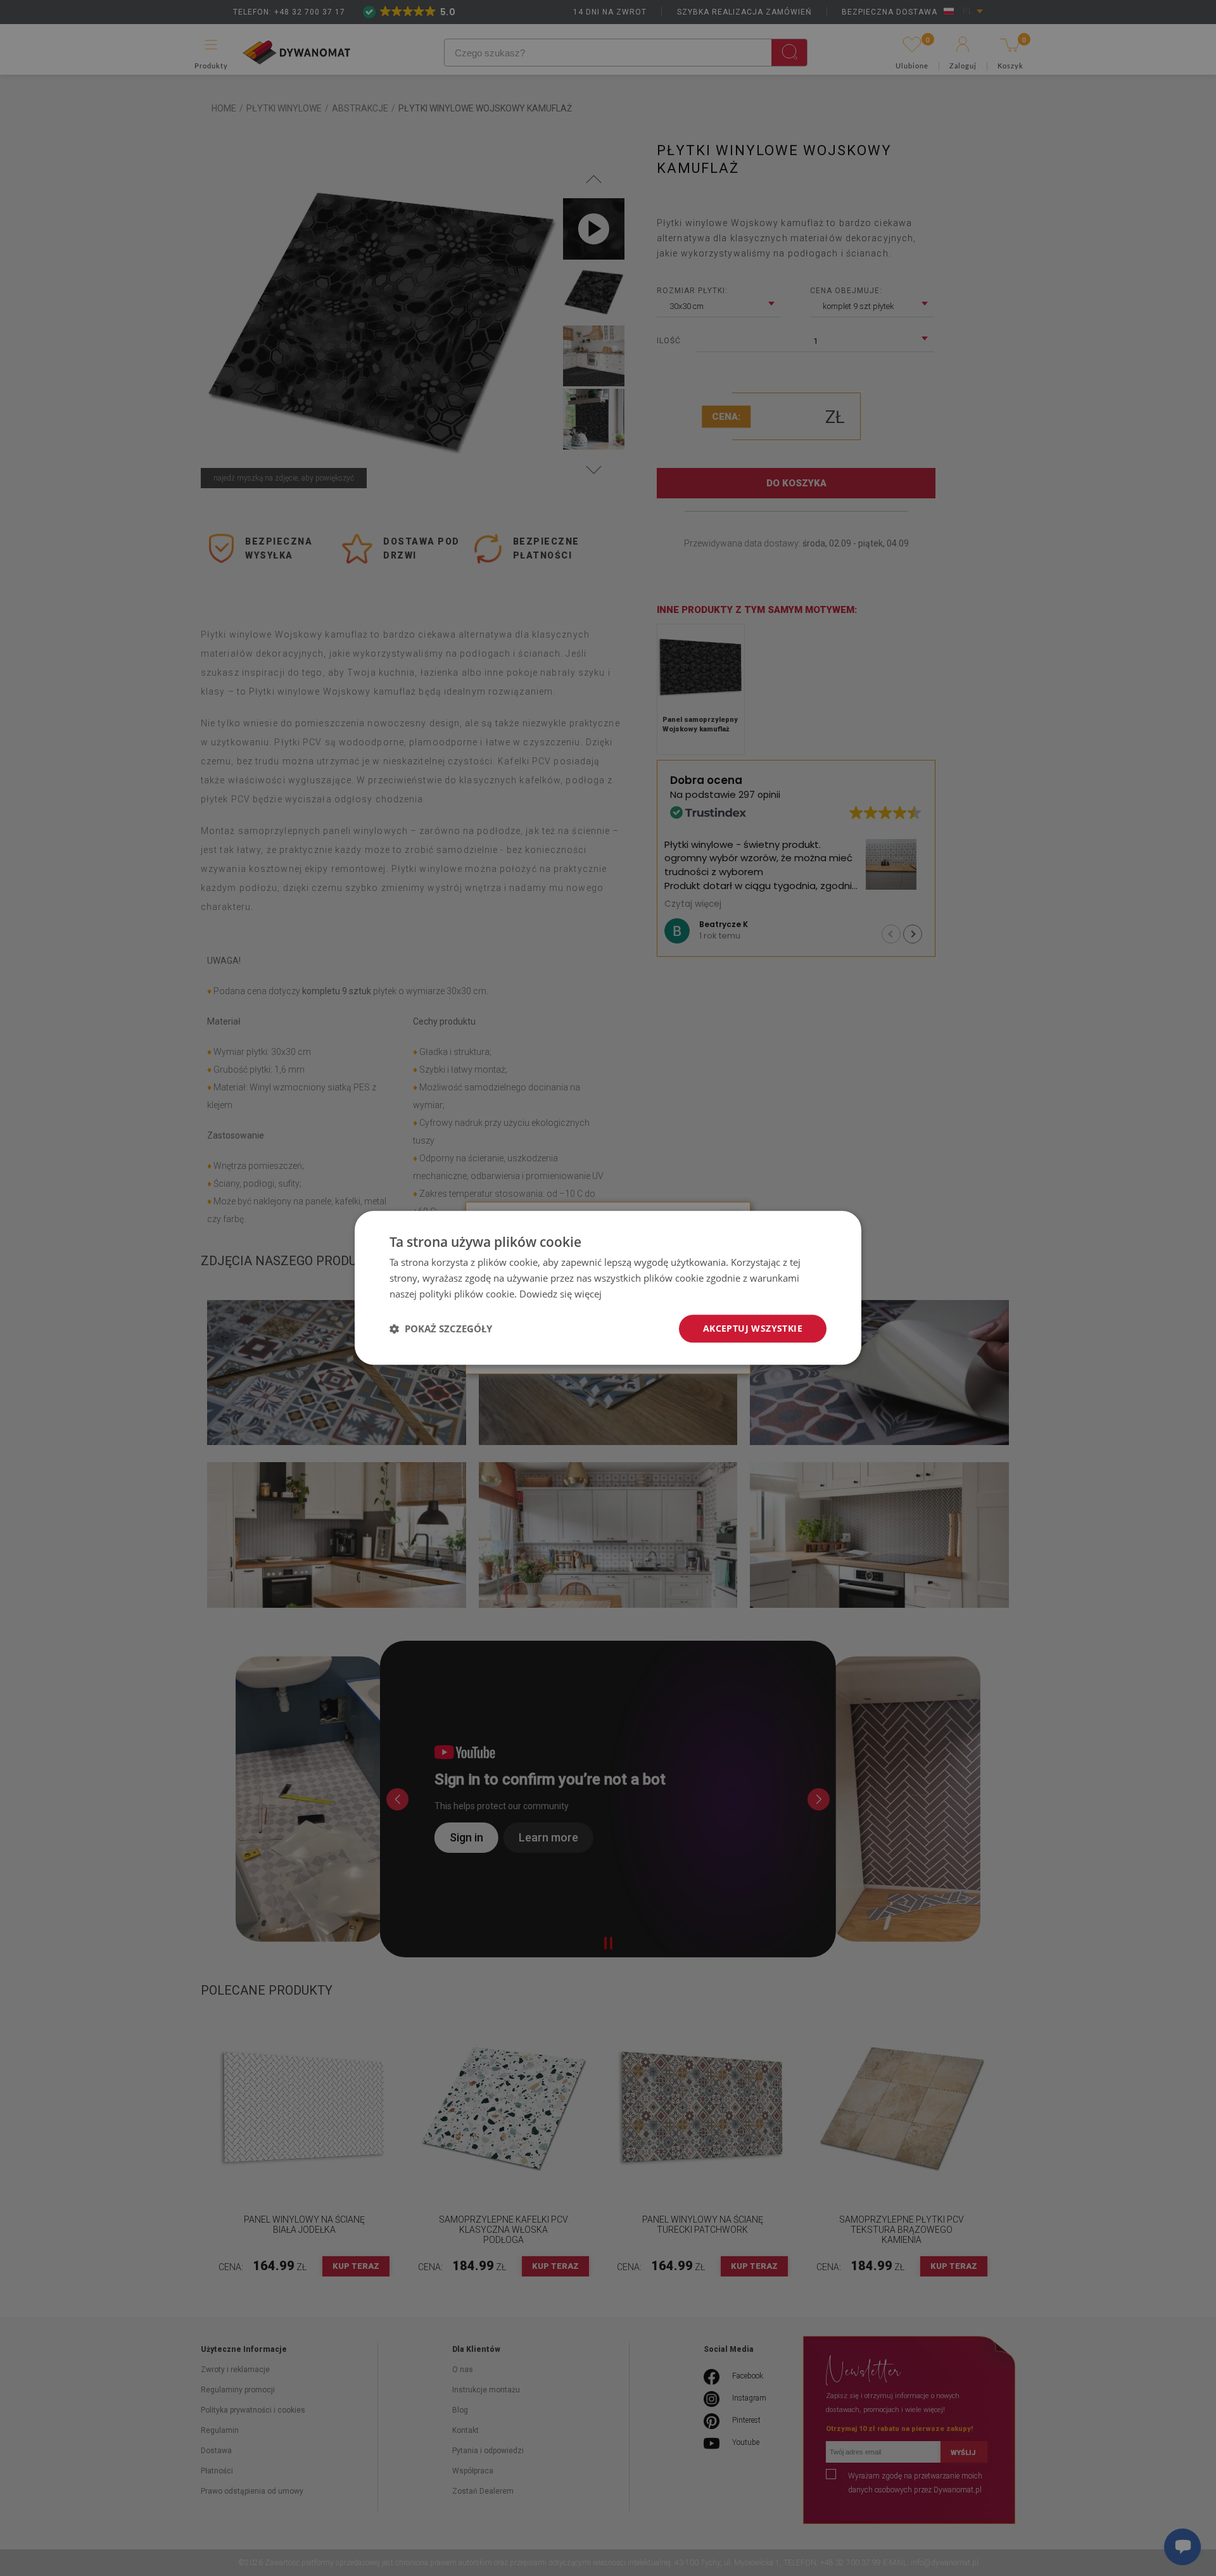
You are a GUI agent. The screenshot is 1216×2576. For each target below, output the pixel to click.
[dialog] (608, 1288)
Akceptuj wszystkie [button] (753, 1328)
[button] (441, 1329)
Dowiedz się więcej (560, 1294)
